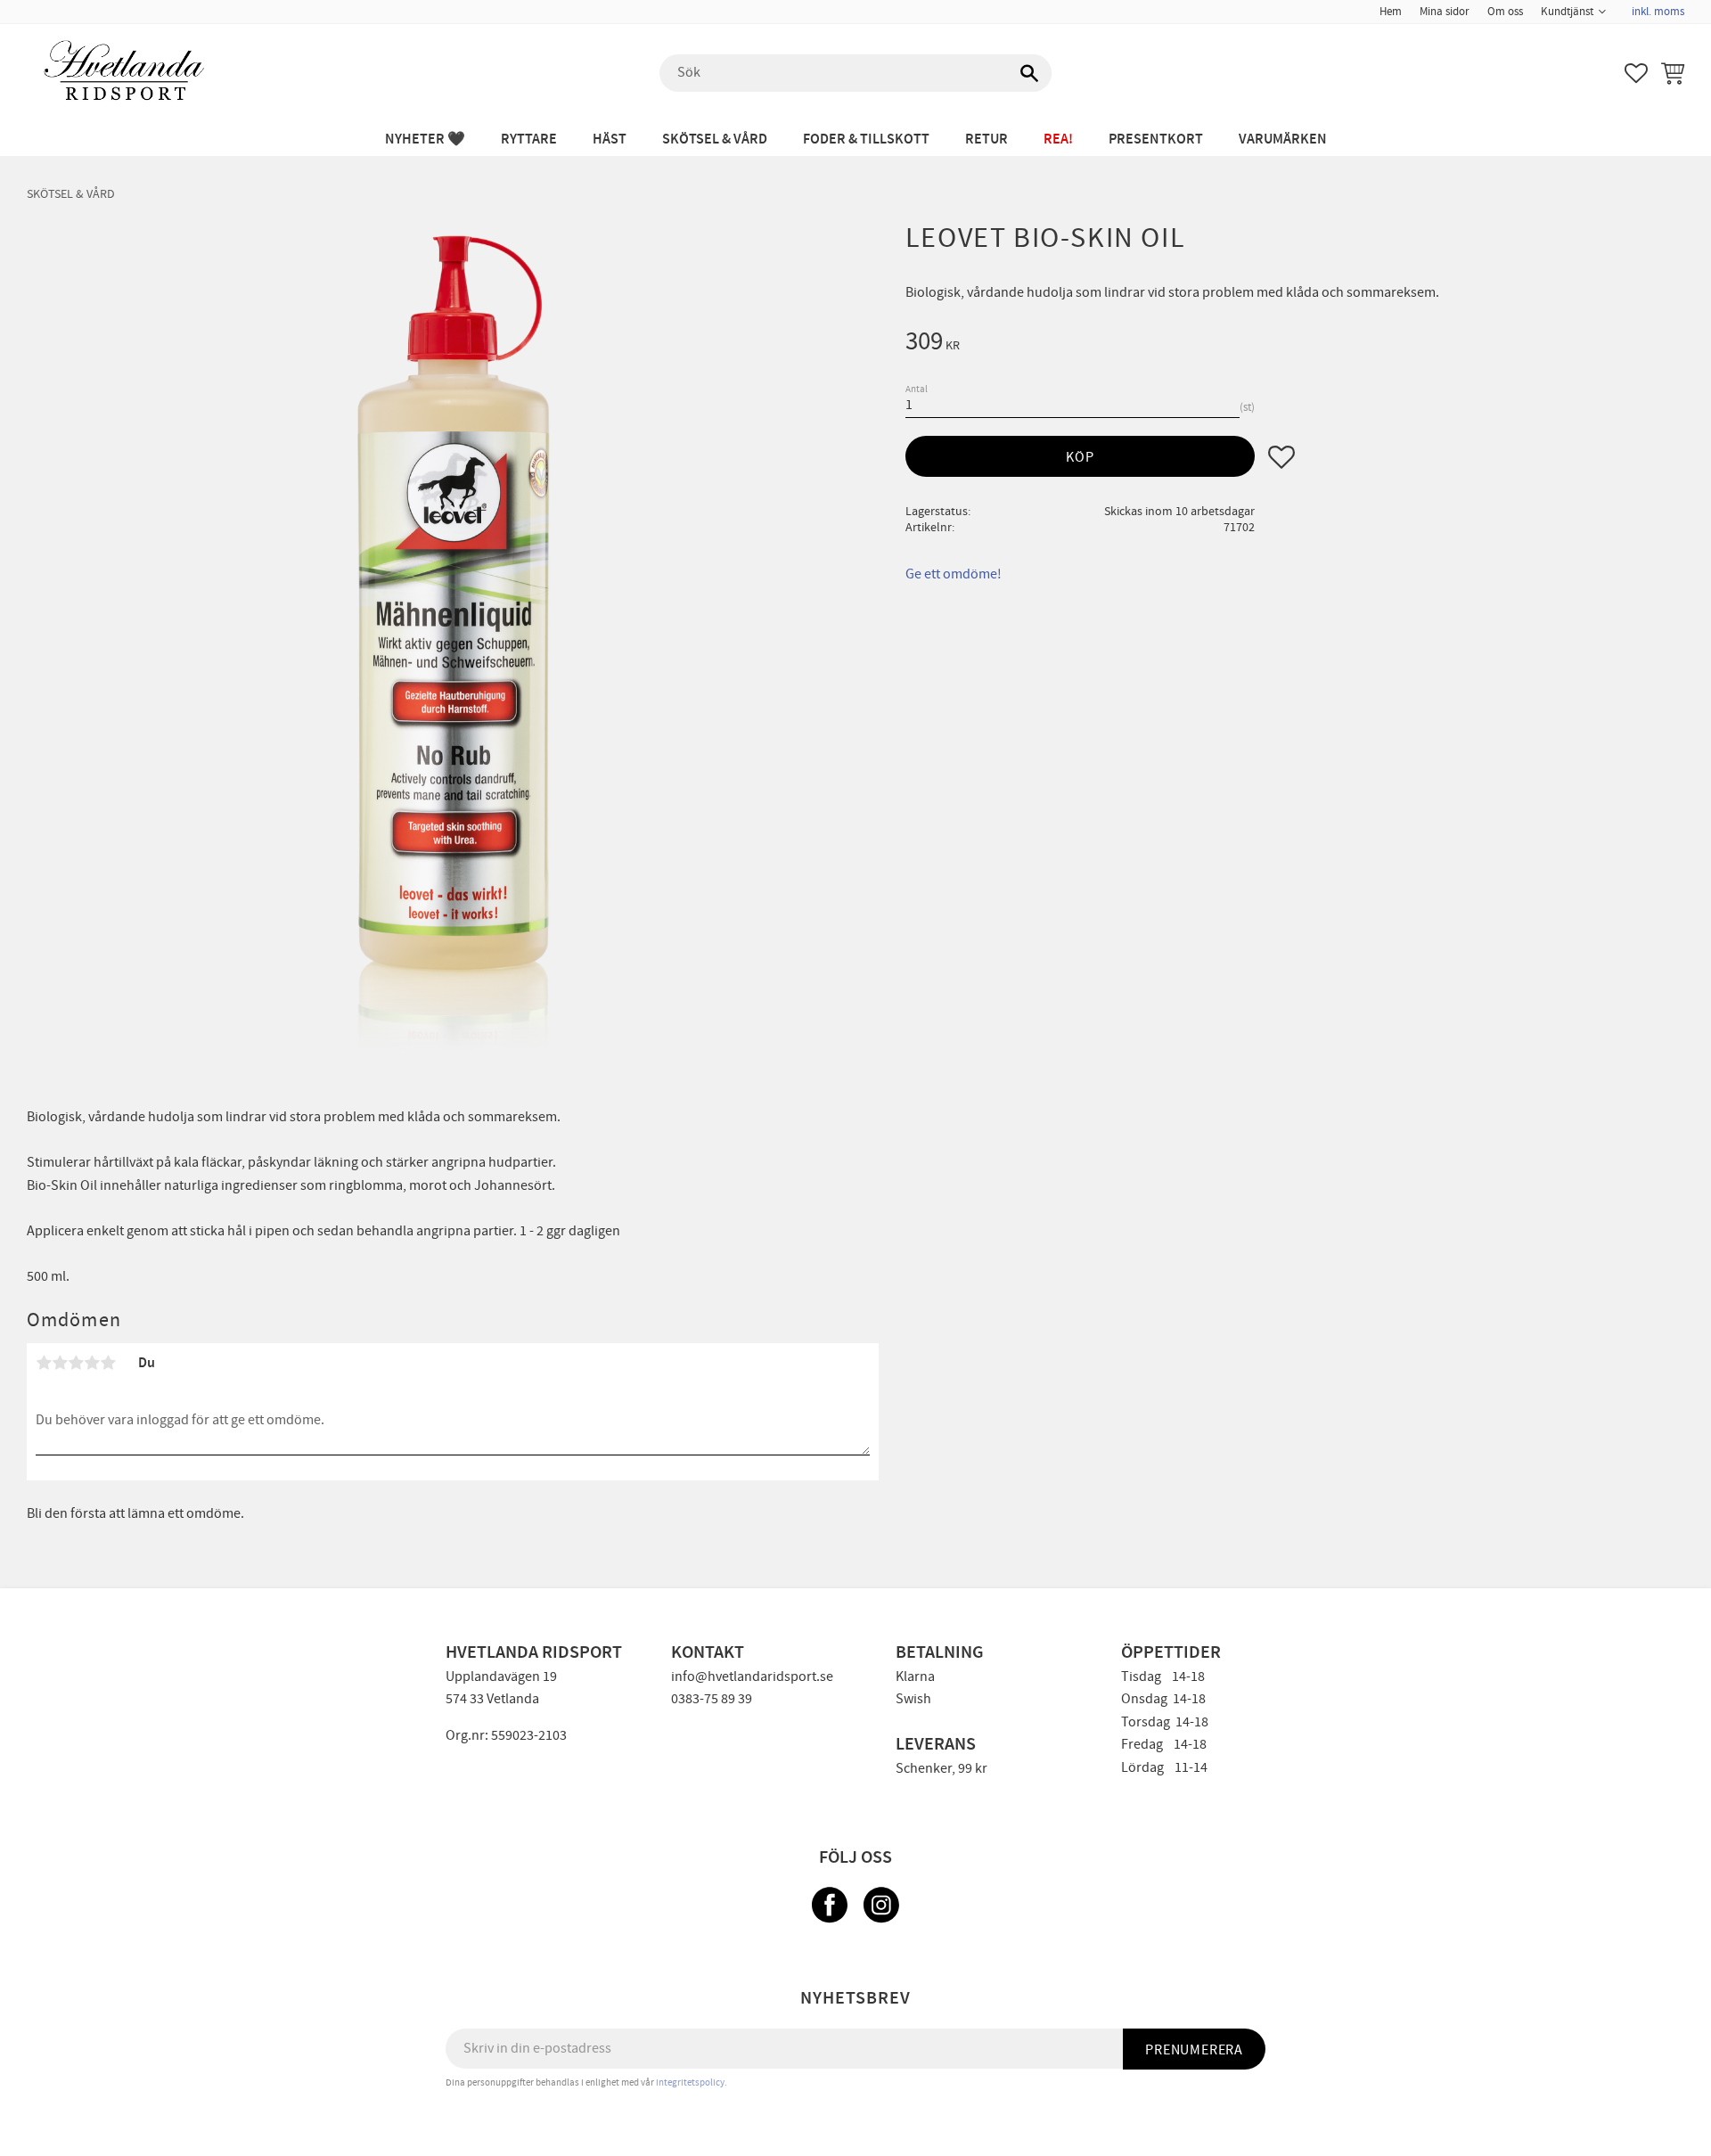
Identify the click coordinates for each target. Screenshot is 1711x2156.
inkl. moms (1658, 12)
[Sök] (1029, 73)
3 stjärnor (76, 1363)
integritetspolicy (690, 2082)
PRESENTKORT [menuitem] (1156, 139)
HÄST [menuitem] (610, 139)
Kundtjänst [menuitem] (1567, 12)
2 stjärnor (60, 1363)
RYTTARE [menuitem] (529, 139)
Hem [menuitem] (1391, 12)
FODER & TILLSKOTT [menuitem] (866, 139)
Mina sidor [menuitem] (1445, 12)
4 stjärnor (92, 1363)
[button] (1636, 73)
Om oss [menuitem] (1505, 12)
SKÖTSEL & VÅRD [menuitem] (715, 139)
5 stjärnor (108, 1363)
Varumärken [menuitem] (1283, 139)
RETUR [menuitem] (986, 139)
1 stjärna (44, 1363)
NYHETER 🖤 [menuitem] (425, 139)
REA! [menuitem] (1058, 139)
